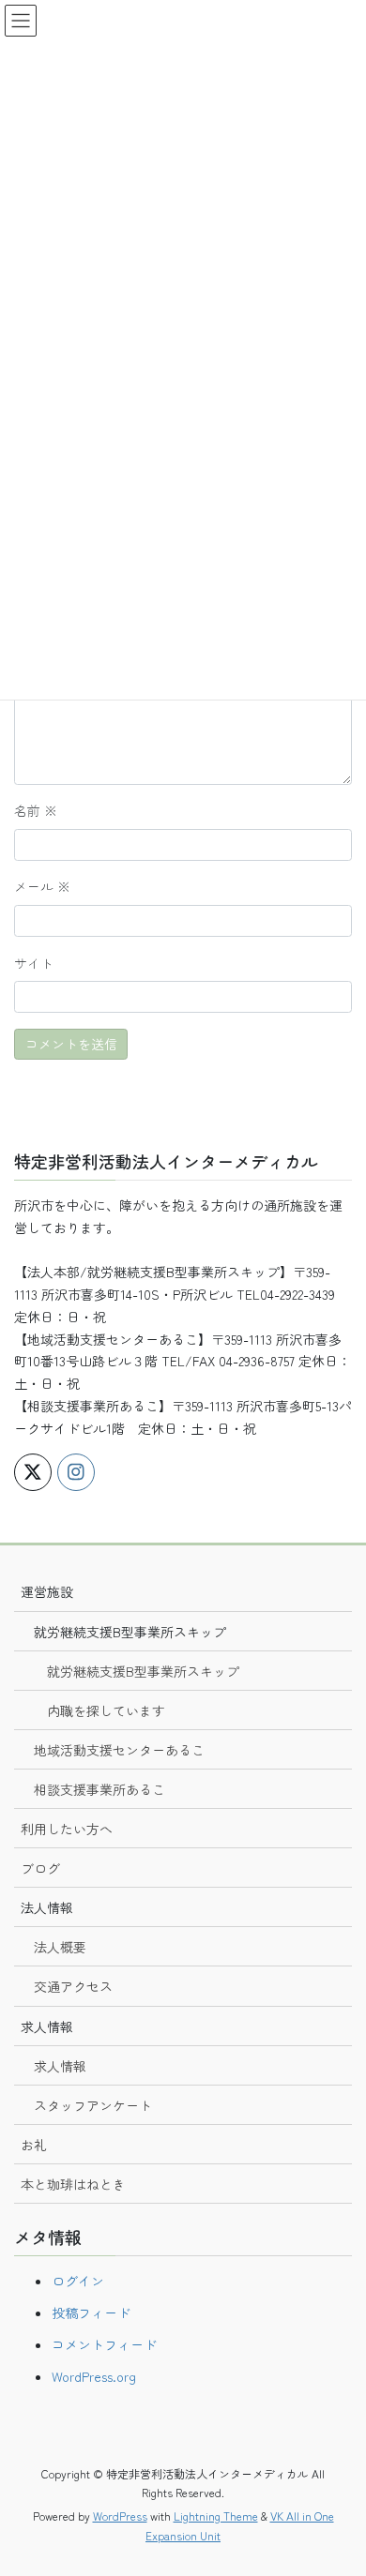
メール (42, 886)
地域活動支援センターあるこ (119, 1750)
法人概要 (60, 1947)
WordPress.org (94, 2376)
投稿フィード (91, 2312)
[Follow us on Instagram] (76, 1472)
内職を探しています (106, 1710)
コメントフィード (104, 2344)
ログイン (78, 2281)
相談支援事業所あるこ (99, 1789)
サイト (34, 963)
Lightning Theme (216, 2516)
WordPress (120, 2516)
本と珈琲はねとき (73, 2184)
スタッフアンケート (93, 2105)
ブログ (40, 1868)
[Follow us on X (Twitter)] (33, 1472)
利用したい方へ (67, 1829)
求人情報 (60, 2066)
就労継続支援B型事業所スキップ (143, 1671)
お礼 (34, 2145)
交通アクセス (73, 1986)
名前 (36, 810)
